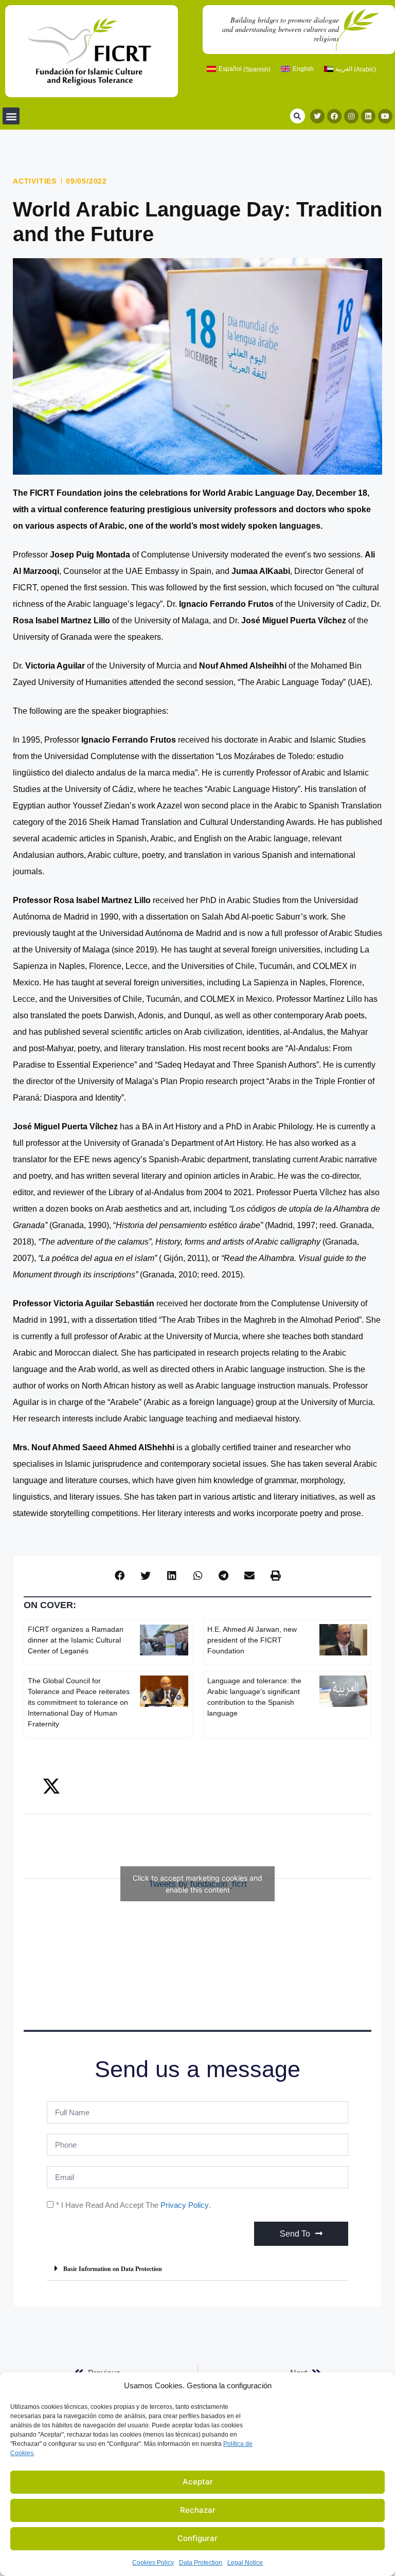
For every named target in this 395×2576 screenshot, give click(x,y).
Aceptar (198, 2482)
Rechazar (198, 2510)
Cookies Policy (153, 2563)
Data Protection (201, 2563)
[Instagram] (351, 116)
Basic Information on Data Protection (113, 2269)
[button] (11, 116)
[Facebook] (334, 116)
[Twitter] (317, 116)
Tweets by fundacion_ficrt (197, 1884)
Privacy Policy (185, 2205)
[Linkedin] (368, 116)
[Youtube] (385, 116)
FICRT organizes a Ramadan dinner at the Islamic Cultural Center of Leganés (76, 1640)
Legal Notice (245, 2563)
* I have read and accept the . (133, 2205)
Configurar (197, 2538)
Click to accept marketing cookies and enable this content (197, 1884)
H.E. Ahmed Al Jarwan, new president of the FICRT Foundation (252, 1640)
